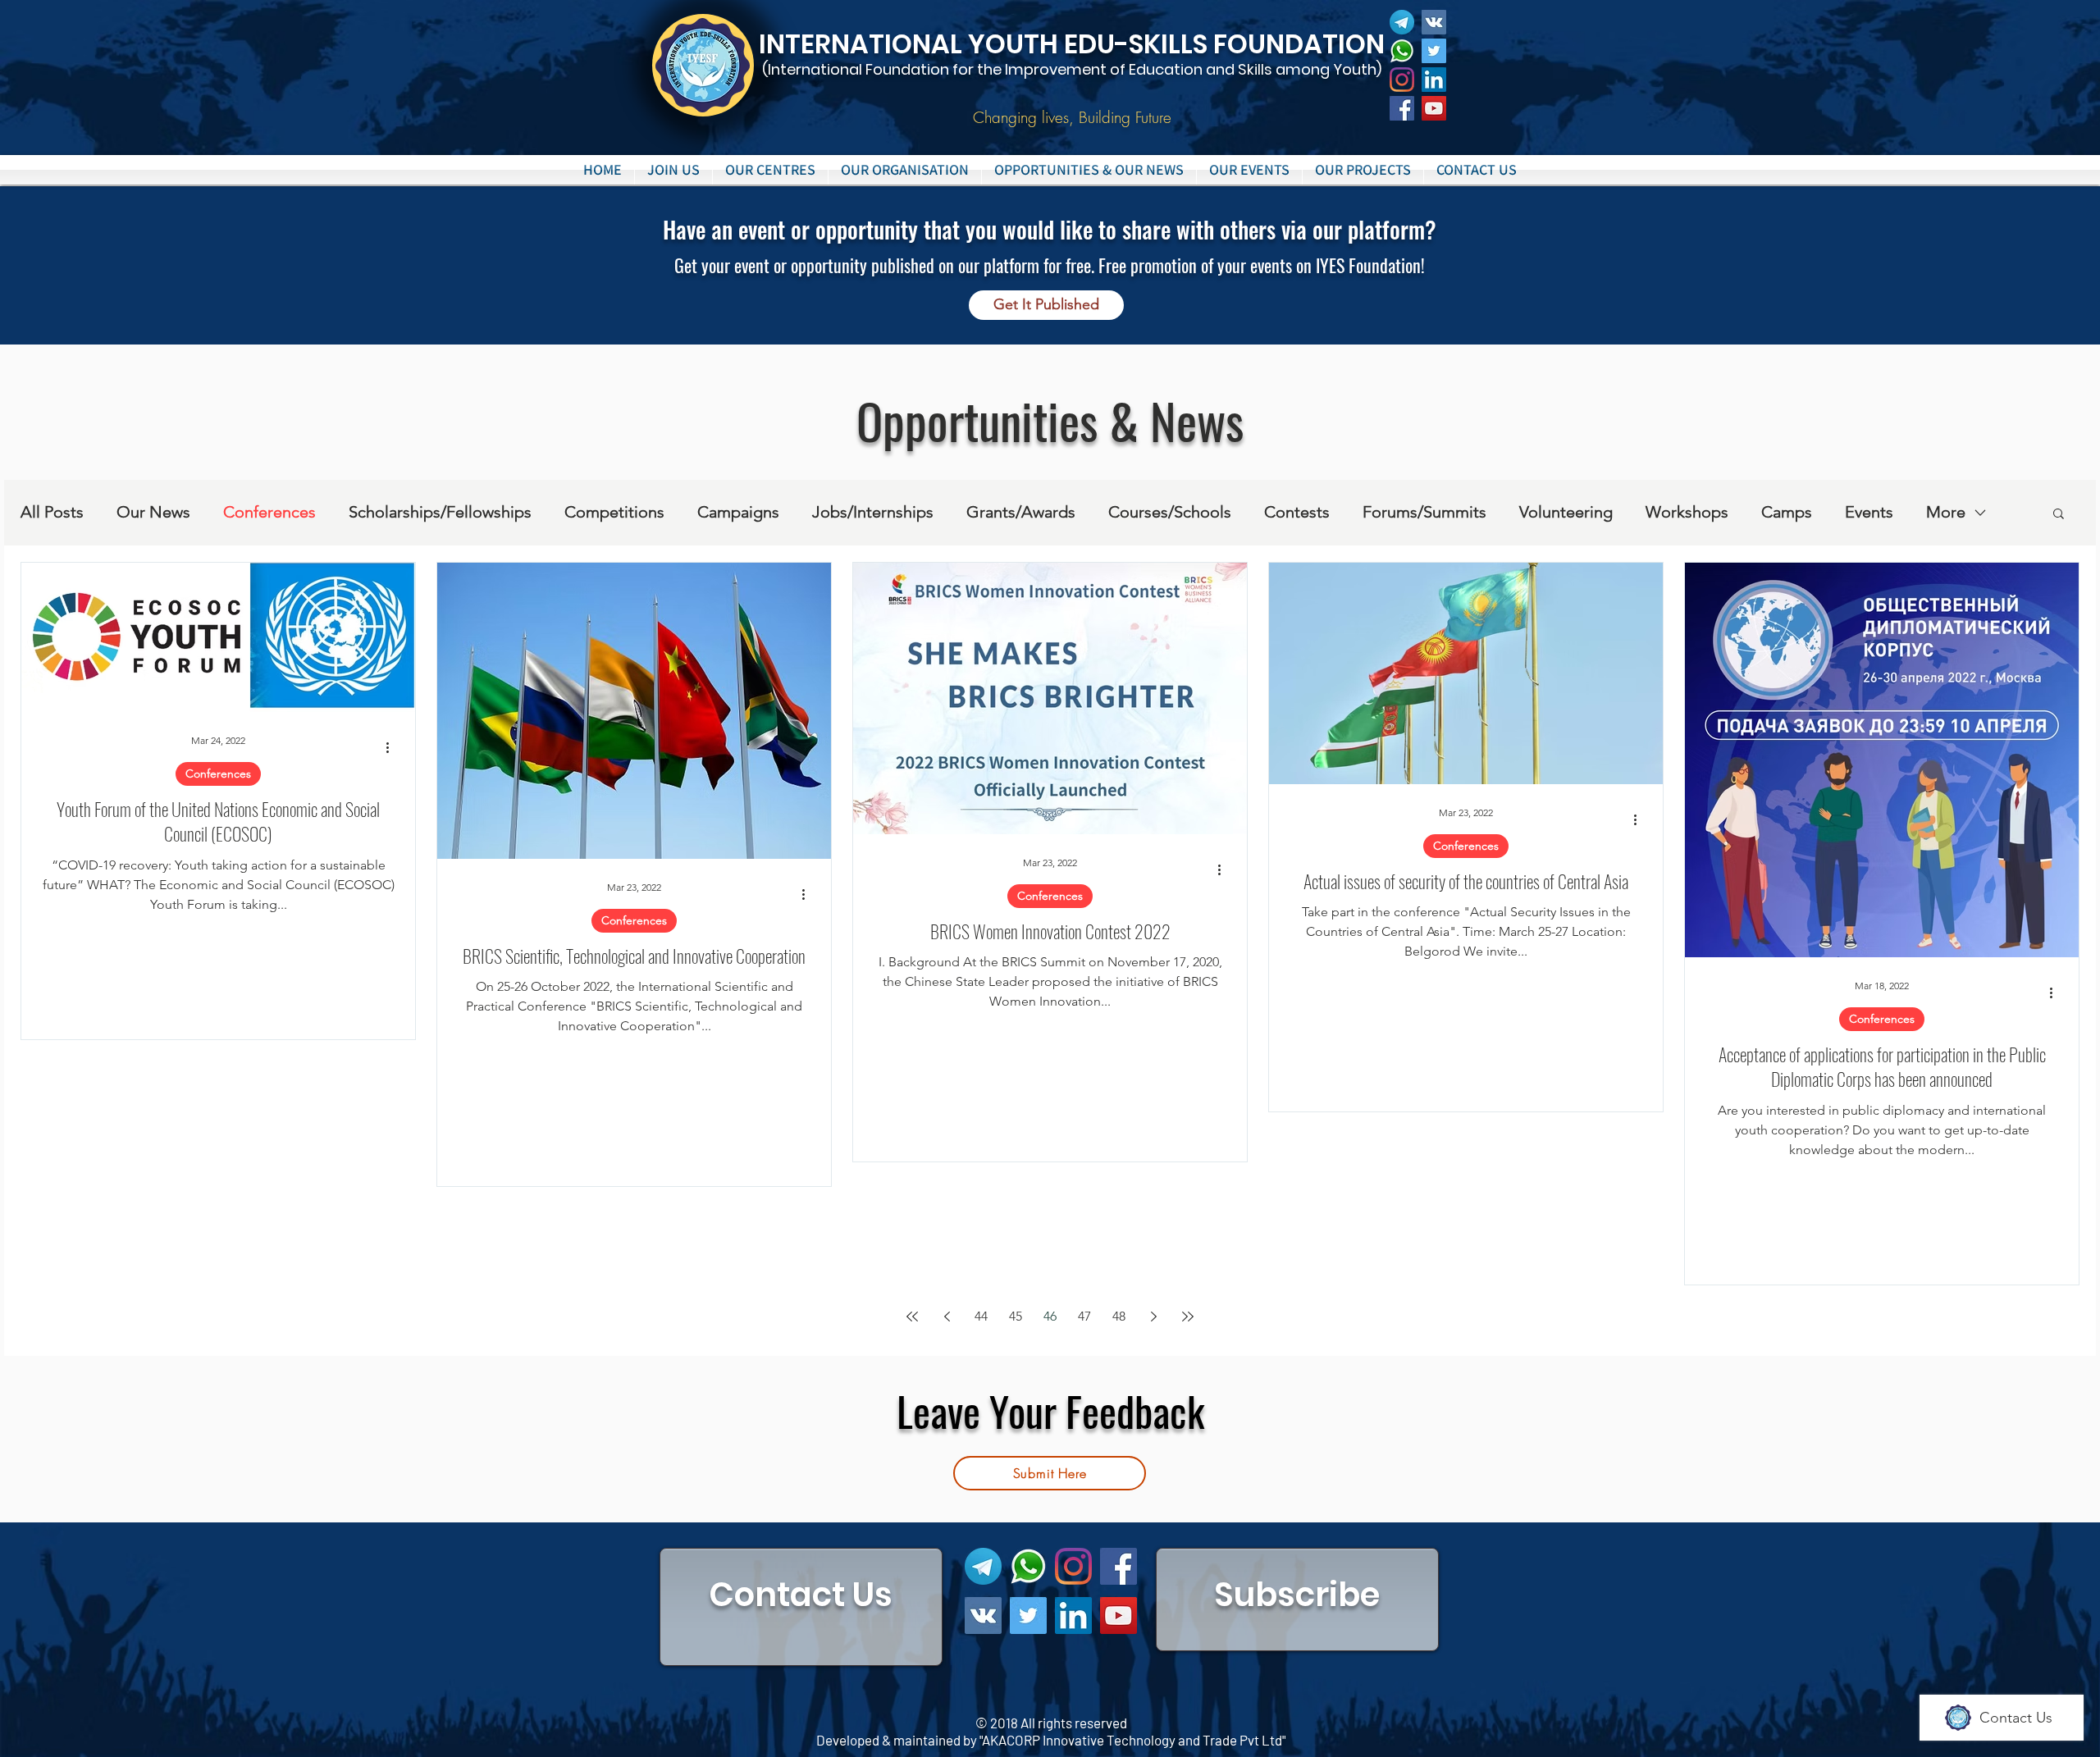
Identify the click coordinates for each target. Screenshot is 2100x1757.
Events (1869, 512)
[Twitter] (1434, 51)
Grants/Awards (1021, 512)
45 (1016, 1316)
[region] (801, 1607)
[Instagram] (1402, 80)
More (1946, 512)
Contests (1297, 512)
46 (1050, 1316)
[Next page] (1153, 1317)
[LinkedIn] (1434, 80)
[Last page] (1188, 1317)
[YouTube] (1434, 108)
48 (1119, 1316)
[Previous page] (947, 1317)
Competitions (614, 512)
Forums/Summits (1424, 512)
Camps (1787, 512)
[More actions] (393, 748)
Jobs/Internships (873, 512)
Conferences (269, 512)
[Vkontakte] (1434, 22)
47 (1084, 1316)
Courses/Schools (1170, 512)
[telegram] (1402, 22)
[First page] (912, 1317)
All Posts (52, 512)
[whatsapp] (1402, 51)
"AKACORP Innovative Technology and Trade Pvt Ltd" (1132, 1740)
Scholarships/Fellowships (440, 512)
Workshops (1687, 512)
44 (981, 1316)
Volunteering (1566, 512)
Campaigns (738, 512)
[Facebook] (1402, 108)
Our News (153, 512)
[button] (770, 170)
